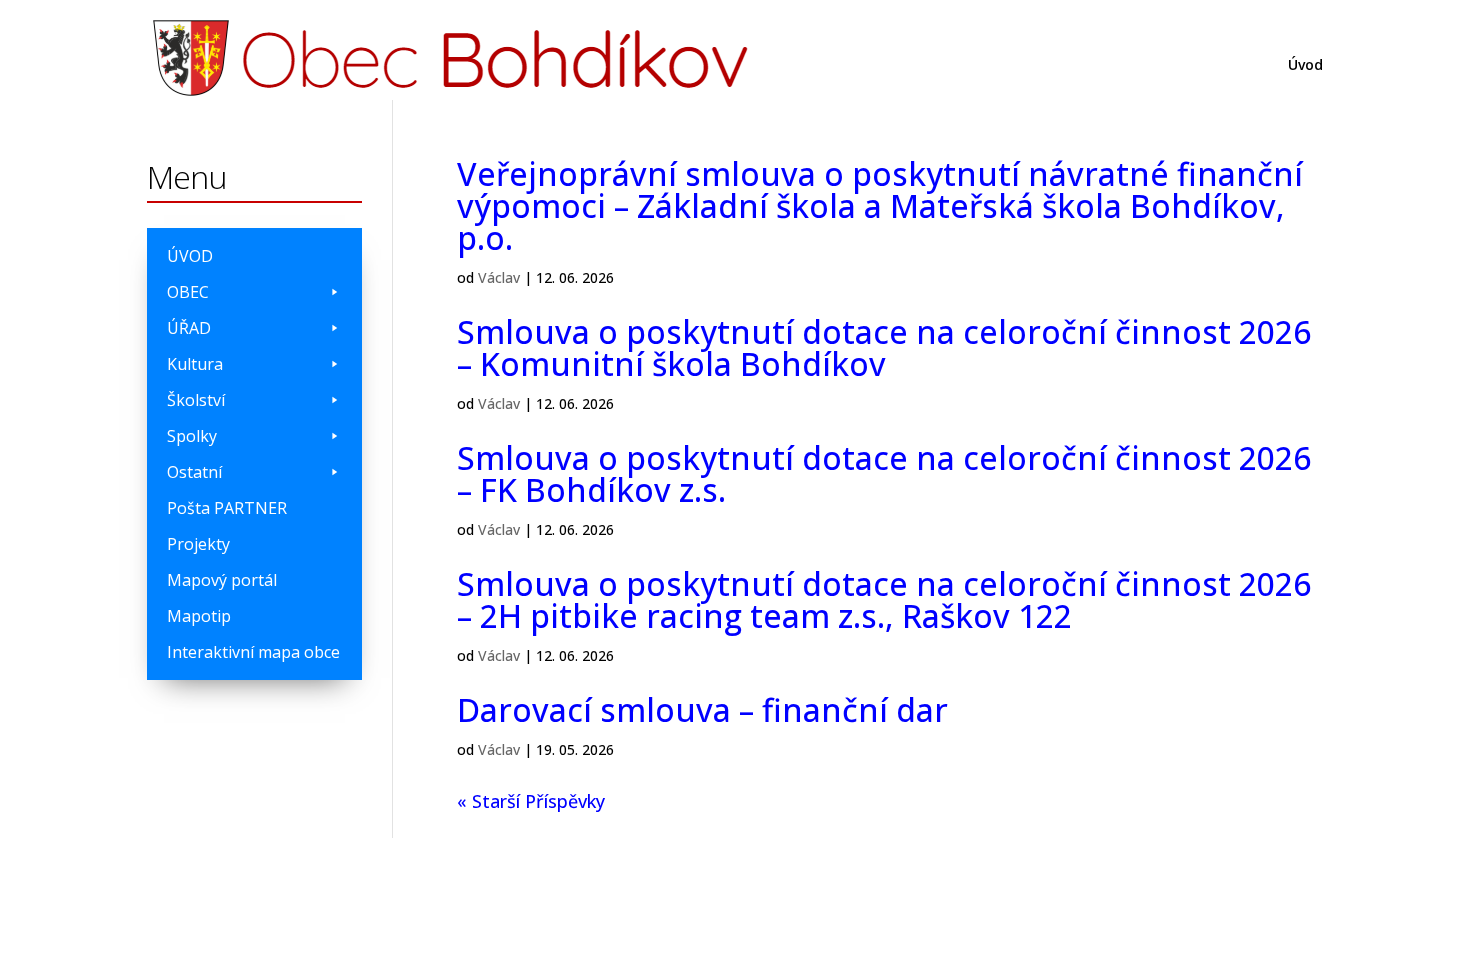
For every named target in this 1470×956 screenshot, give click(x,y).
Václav (499, 277)
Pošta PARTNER (227, 508)
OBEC (188, 292)
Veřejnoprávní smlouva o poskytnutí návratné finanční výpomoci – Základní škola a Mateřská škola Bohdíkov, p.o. (880, 205)
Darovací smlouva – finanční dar (702, 709)
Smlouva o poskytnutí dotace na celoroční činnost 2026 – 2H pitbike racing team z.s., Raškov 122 (884, 599)
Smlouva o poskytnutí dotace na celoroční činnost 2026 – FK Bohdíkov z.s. (884, 473)
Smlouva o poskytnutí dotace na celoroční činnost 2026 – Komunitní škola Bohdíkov (884, 347)
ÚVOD (190, 256)
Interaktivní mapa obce (253, 652)
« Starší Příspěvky (531, 801)
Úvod (1305, 66)
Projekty (198, 544)
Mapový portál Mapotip (222, 598)
